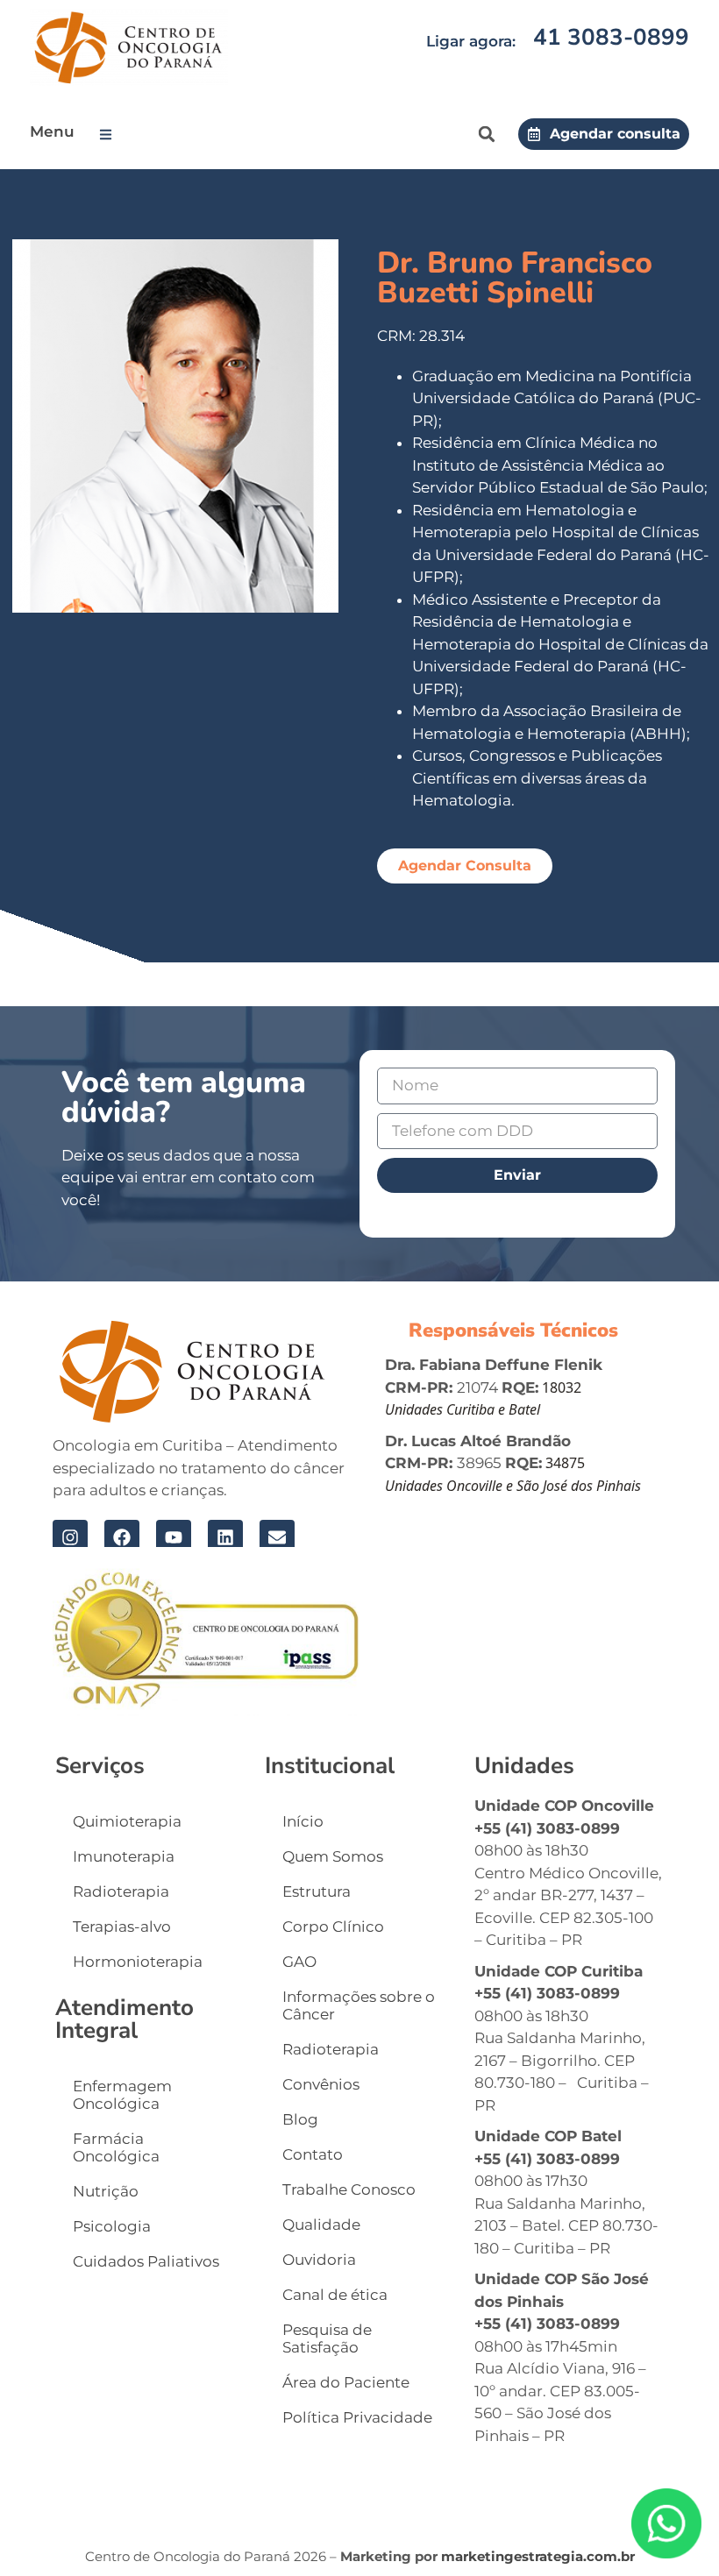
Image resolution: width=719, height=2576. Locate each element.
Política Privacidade (357, 2417)
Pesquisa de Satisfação (327, 2338)
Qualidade (321, 2225)
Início (303, 1821)
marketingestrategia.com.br (538, 2556)
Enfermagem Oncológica (122, 2095)
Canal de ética (335, 2295)
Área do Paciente (346, 2382)
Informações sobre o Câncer (359, 2005)
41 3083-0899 (611, 37)
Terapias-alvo (122, 1927)
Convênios (321, 2084)
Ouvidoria (319, 2260)
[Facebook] (122, 1537)
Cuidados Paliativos (146, 2261)
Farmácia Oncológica (116, 2147)
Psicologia (112, 2226)
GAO (299, 1962)
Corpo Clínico (333, 1927)
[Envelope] (277, 1537)
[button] (109, 135)
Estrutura (317, 1891)
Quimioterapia (127, 1821)
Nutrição (106, 2191)
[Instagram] (70, 1537)
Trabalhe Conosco (349, 2189)
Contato (313, 2154)
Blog (300, 2119)
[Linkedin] (225, 1537)
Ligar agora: (471, 41)
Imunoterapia (124, 1856)
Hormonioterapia (138, 1962)
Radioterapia (121, 1891)
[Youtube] (174, 1537)
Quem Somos (333, 1856)
